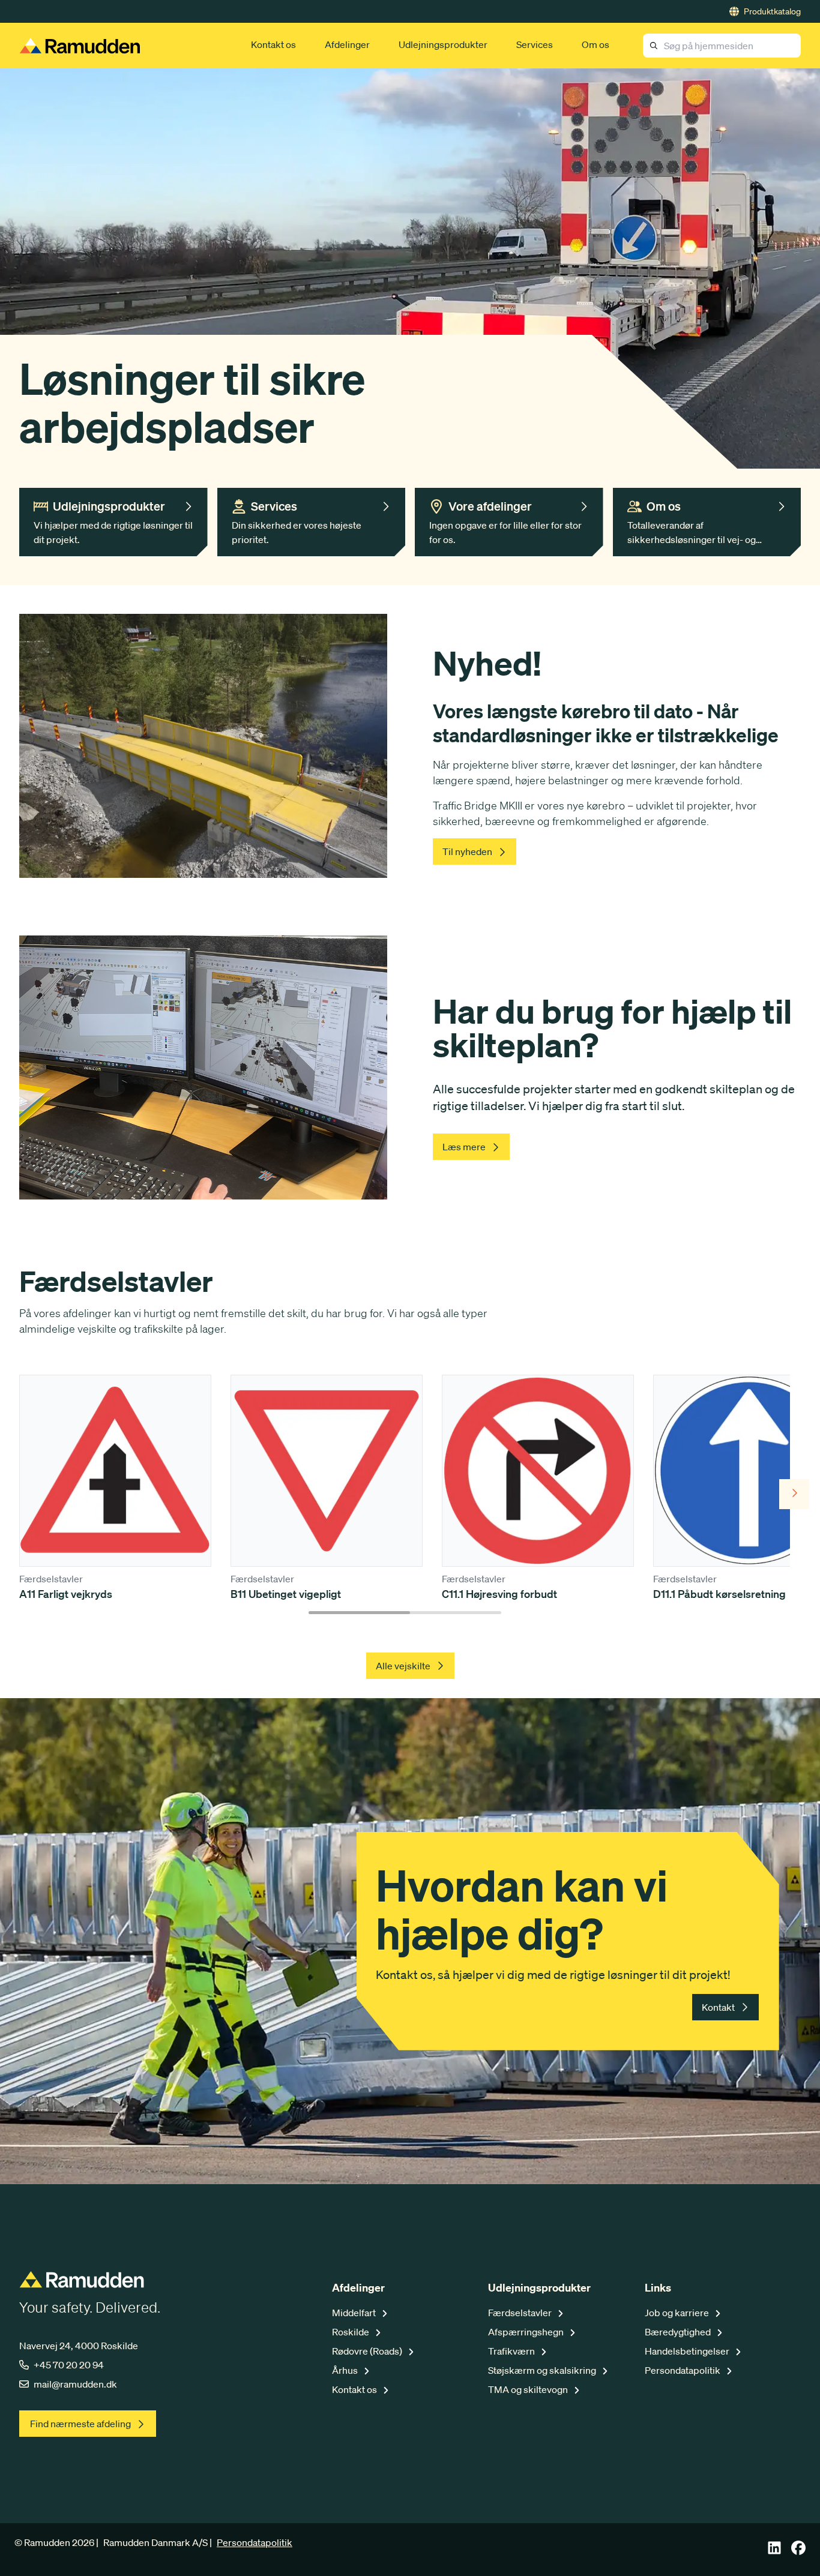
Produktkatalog (772, 11)
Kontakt (718, 2007)
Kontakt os (273, 44)
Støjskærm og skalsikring (543, 2370)
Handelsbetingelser (688, 2351)
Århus (346, 2370)
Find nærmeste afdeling (80, 2424)
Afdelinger (347, 44)
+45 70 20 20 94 (69, 2365)
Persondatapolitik (683, 2370)
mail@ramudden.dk (75, 2384)
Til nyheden (467, 851)
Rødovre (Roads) (368, 2351)
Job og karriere (678, 2313)
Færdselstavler (521, 2313)
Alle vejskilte (403, 1666)
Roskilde (351, 2332)
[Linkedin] (774, 2551)
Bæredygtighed (679, 2332)
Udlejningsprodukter (443, 44)
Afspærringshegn (527, 2332)
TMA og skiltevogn (529, 2389)
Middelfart (355, 2313)
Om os (595, 44)
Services (535, 44)
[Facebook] (798, 2551)
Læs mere (464, 1147)
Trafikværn (512, 2351)
